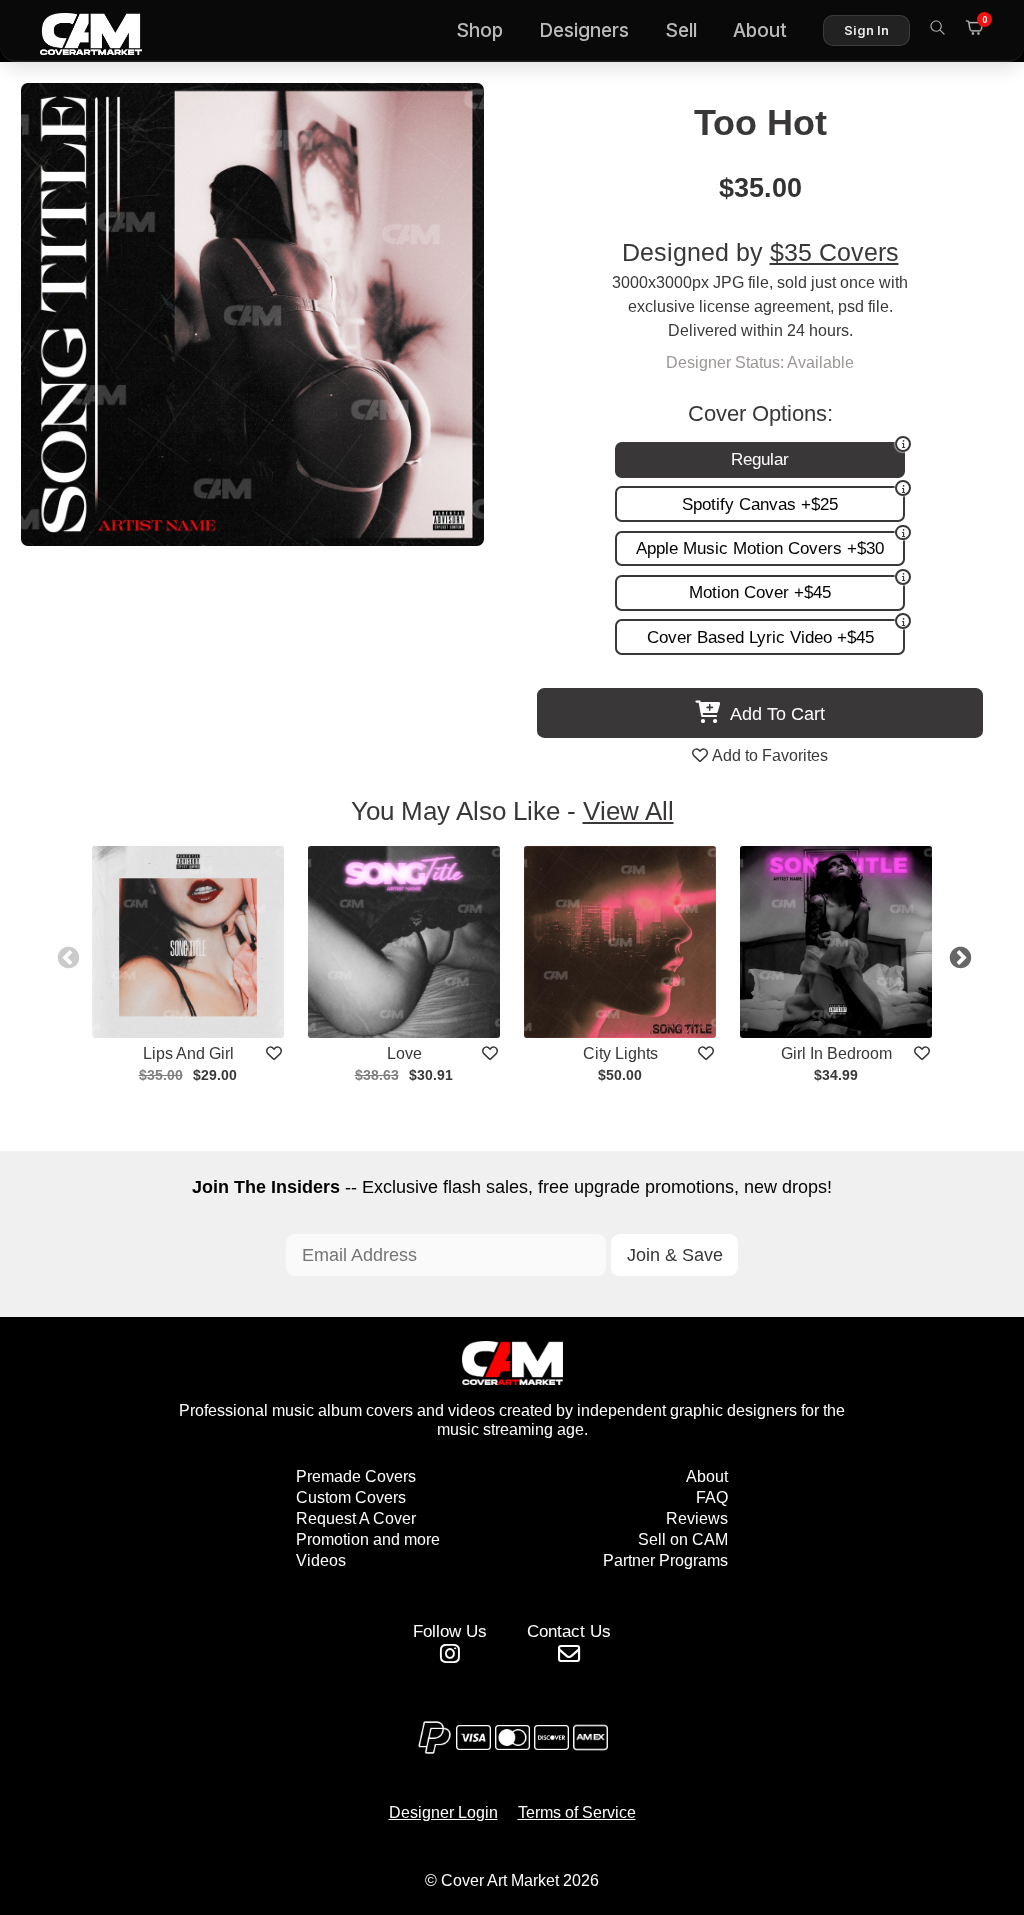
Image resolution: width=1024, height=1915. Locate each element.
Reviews (697, 1518)
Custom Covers (351, 1497)
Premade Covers (356, 1476)
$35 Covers (834, 252)
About (760, 30)
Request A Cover (356, 1518)
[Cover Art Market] (75, 31)
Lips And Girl (188, 1053)
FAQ (712, 1497)
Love (404, 1053)
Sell (681, 30)
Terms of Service (577, 1812)
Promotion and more (368, 1539)
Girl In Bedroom (836, 1053)
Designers (584, 30)
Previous (66, 956)
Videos (321, 1560)
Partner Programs (665, 1560)
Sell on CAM (683, 1539)
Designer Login (443, 1812)
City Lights (620, 1053)
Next (958, 956)
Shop (479, 30)
